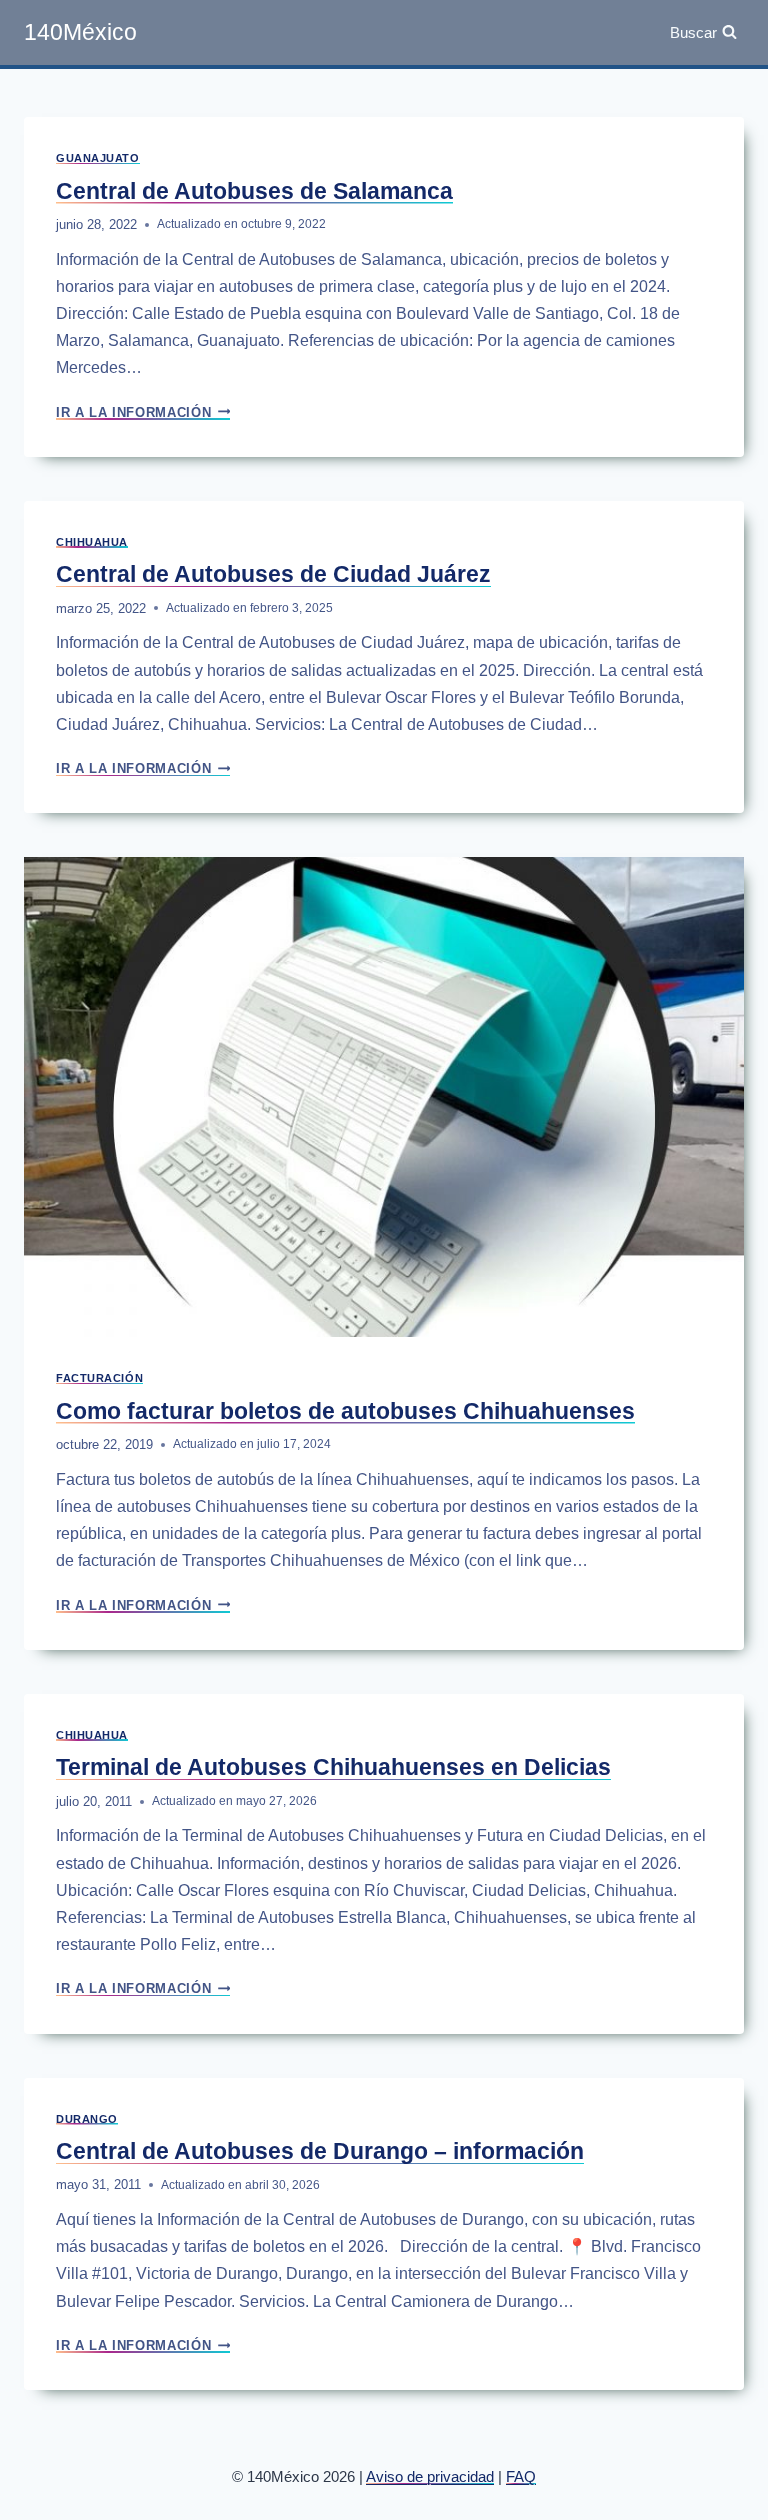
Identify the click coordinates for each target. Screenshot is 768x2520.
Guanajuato (98, 158)
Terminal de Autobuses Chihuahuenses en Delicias (333, 1767)
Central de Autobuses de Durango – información (320, 2151)
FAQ (521, 2476)
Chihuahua (92, 542)
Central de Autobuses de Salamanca (254, 191)
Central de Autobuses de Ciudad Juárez (273, 574)
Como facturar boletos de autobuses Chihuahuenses (345, 1411)
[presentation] (384, 1097)
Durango (87, 2119)
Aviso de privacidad (430, 2476)
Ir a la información (143, 412)
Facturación (99, 1378)
